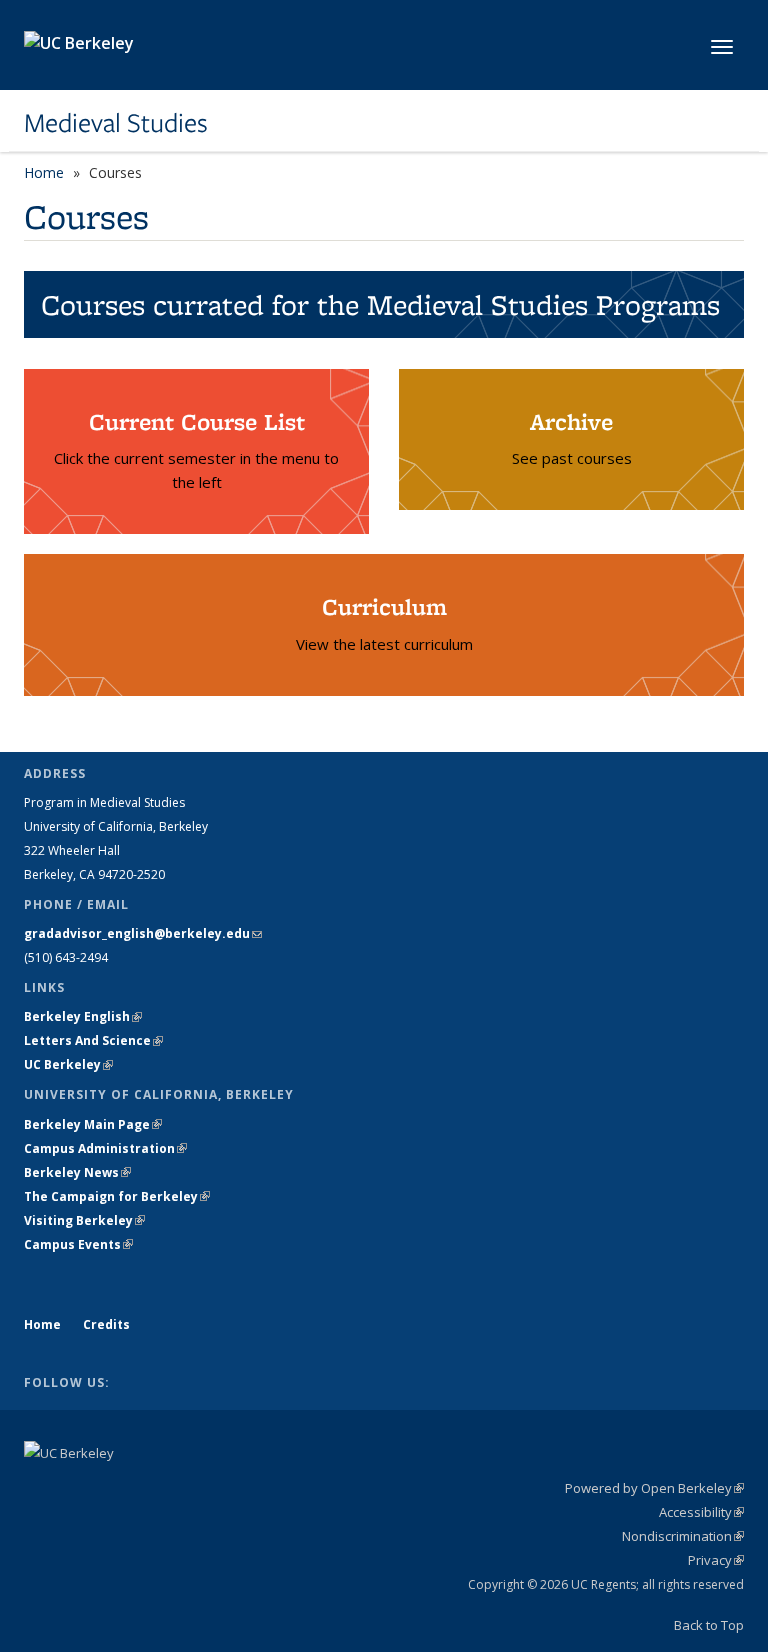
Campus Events (78, 1244)
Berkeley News (77, 1172)
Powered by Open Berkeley (654, 1488)
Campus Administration (105, 1148)
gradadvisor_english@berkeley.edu (143, 933)
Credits (106, 1324)
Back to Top (709, 1625)
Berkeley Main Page (93, 1124)
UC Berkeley (68, 1064)
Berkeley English (83, 1016)
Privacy (716, 1560)
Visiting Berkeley (84, 1220)
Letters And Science (93, 1040)
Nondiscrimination (683, 1536)
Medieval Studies (116, 123)
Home (44, 172)
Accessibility (701, 1512)
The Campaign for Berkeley (117, 1196)
